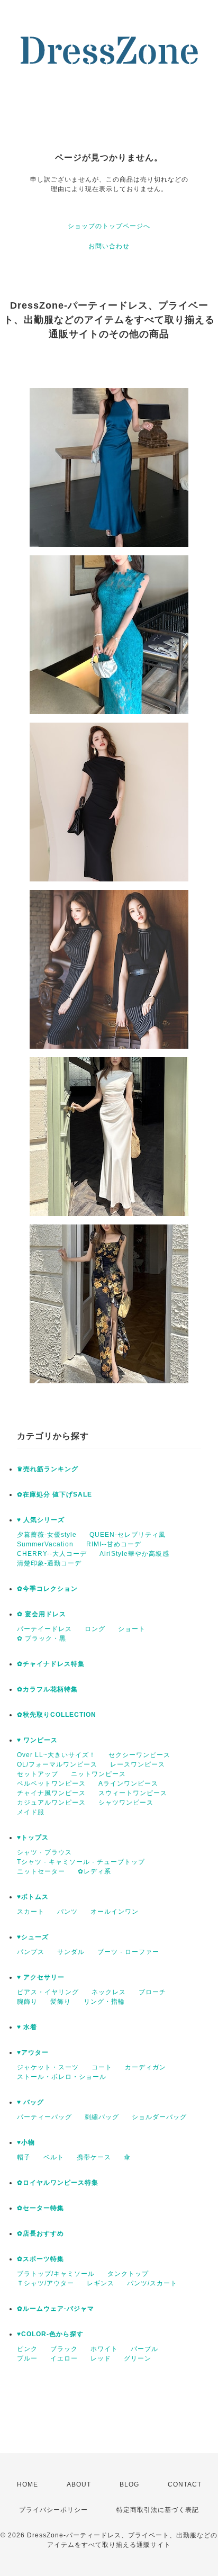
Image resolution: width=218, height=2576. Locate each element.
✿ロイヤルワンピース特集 (58, 2183)
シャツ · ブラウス (44, 1852)
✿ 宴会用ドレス (42, 1614)
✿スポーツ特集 (40, 2259)
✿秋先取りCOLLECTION (57, 1715)
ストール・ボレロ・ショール (62, 2077)
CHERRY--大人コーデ (52, 1554)
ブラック (64, 2349)
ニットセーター (41, 1871)
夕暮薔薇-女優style (47, 1535)
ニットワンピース (98, 1774)
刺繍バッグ (102, 2117)
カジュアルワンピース (51, 1803)
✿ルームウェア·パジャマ (56, 2309)
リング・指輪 (104, 2002)
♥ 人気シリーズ (41, 1520)
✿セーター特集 (40, 2208)
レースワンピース (138, 1764)
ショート (132, 1629)
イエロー (64, 2358)
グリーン (138, 2358)
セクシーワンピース (139, 1755)
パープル (144, 2349)
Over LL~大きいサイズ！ (56, 1755)
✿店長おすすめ (40, 2233)
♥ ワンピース (37, 1740)
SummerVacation (45, 1544)
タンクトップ (128, 2274)
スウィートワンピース (133, 1793)
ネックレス (109, 1992)
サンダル (71, 1952)
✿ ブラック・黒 (42, 1638)
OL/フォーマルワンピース (57, 1764)
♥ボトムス (33, 1897)
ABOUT (79, 2484)
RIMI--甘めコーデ (114, 1544)
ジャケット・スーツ (48, 2067)
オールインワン (115, 1912)
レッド (101, 2358)
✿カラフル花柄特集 (47, 1689)
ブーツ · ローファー (128, 1952)
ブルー (27, 2358)
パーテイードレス (44, 1629)
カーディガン (146, 2067)
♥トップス (33, 1838)
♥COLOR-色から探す (50, 2334)
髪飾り (61, 2002)
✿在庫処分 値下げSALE (54, 1494)
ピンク (27, 2349)
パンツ (67, 1912)
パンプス (31, 1952)
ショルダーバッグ (159, 2117)
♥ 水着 (27, 2027)
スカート (31, 1912)
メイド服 (31, 1812)
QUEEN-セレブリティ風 (128, 1535)
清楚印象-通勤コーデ (49, 1563)
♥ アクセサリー (41, 1977)
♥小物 (26, 2142)
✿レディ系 (94, 1871)
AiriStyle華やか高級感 (134, 1554)
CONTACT (185, 2484)
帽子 (24, 2157)
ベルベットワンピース (51, 1784)
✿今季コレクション (47, 1589)
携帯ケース (94, 2157)
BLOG (129, 2484)
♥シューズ (33, 1937)
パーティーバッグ (44, 2117)
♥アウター (33, 2052)
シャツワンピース (126, 1803)
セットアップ (38, 1774)
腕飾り (27, 2002)
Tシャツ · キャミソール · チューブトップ (81, 1862)
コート (102, 2067)
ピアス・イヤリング (48, 1992)
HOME (28, 2484)
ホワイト (104, 2349)
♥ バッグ (30, 2102)
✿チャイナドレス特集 (51, 1664)
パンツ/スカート (152, 2283)
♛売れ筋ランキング (48, 1469)
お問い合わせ (109, 246)
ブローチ (152, 1992)
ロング (95, 1629)
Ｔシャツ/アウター (46, 2283)
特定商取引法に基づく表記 (158, 2510)
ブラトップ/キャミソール (56, 2274)
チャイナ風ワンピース (51, 1793)
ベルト (54, 2157)
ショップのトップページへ (109, 226)
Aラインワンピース (128, 1784)
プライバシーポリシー (53, 2510)
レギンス (101, 2283)
